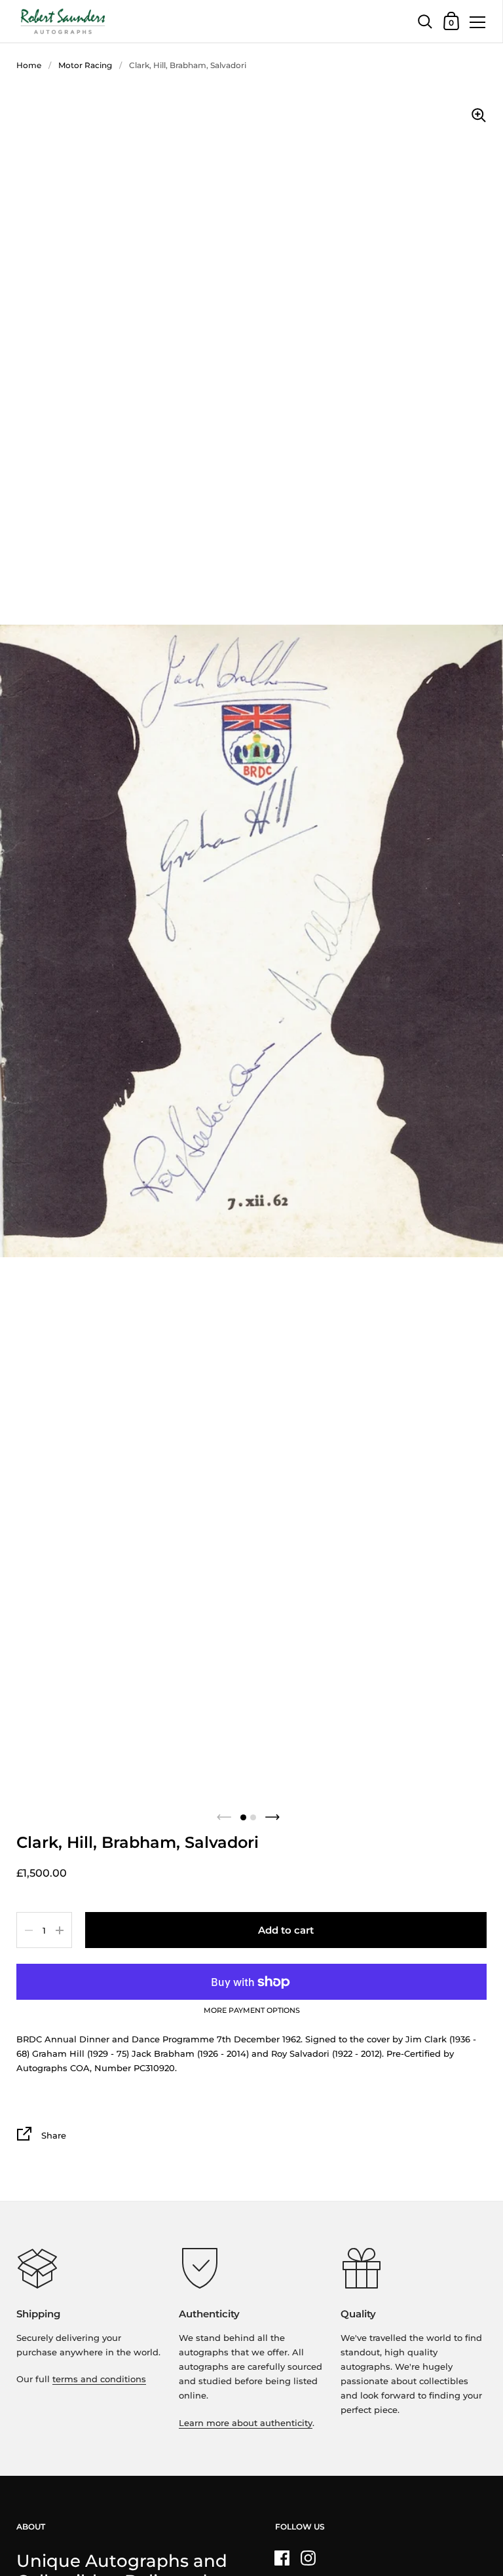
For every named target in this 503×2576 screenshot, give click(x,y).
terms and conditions (99, 2379)
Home (29, 65)
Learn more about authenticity (246, 2423)
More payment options (252, 2011)
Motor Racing (85, 65)
